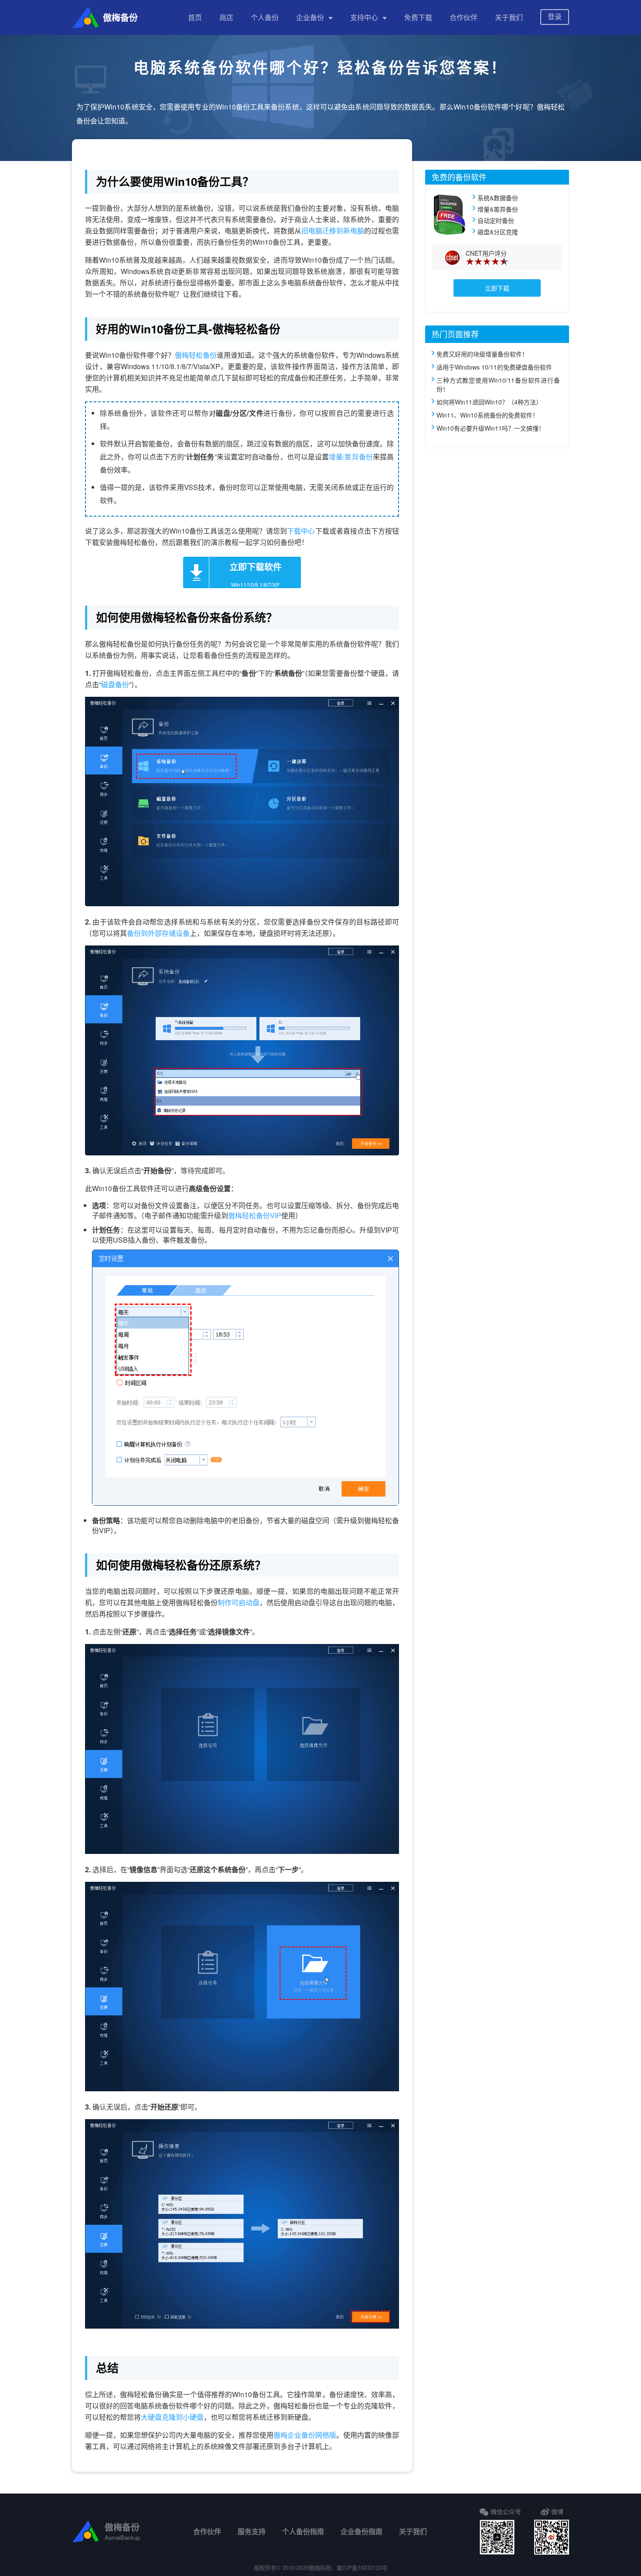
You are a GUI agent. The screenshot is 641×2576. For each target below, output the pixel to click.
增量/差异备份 (351, 457)
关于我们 (509, 17)
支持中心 (364, 17)
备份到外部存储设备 (158, 933)
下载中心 (301, 531)
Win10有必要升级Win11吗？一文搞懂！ (491, 428)
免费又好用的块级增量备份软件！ (482, 354)
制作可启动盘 (239, 1602)
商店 (226, 17)
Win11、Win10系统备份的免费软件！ (488, 415)
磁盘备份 (115, 684)
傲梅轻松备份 (196, 355)
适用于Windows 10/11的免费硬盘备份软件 (494, 367)
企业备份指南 (361, 2531)
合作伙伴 (464, 17)
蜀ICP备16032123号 (362, 2567)
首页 (195, 17)
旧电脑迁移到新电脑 (333, 231)
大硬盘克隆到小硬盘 (172, 2417)
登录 (555, 16)
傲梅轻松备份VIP (255, 1215)
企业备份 (310, 17)
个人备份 (265, 17)
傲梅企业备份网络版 (305, 2435)
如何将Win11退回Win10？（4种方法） (489, 402)
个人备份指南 (303, 2531)
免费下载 (418, 17)
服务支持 (252, 2531)
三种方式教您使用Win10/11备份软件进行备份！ (498, 384)
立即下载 (497, 288)
